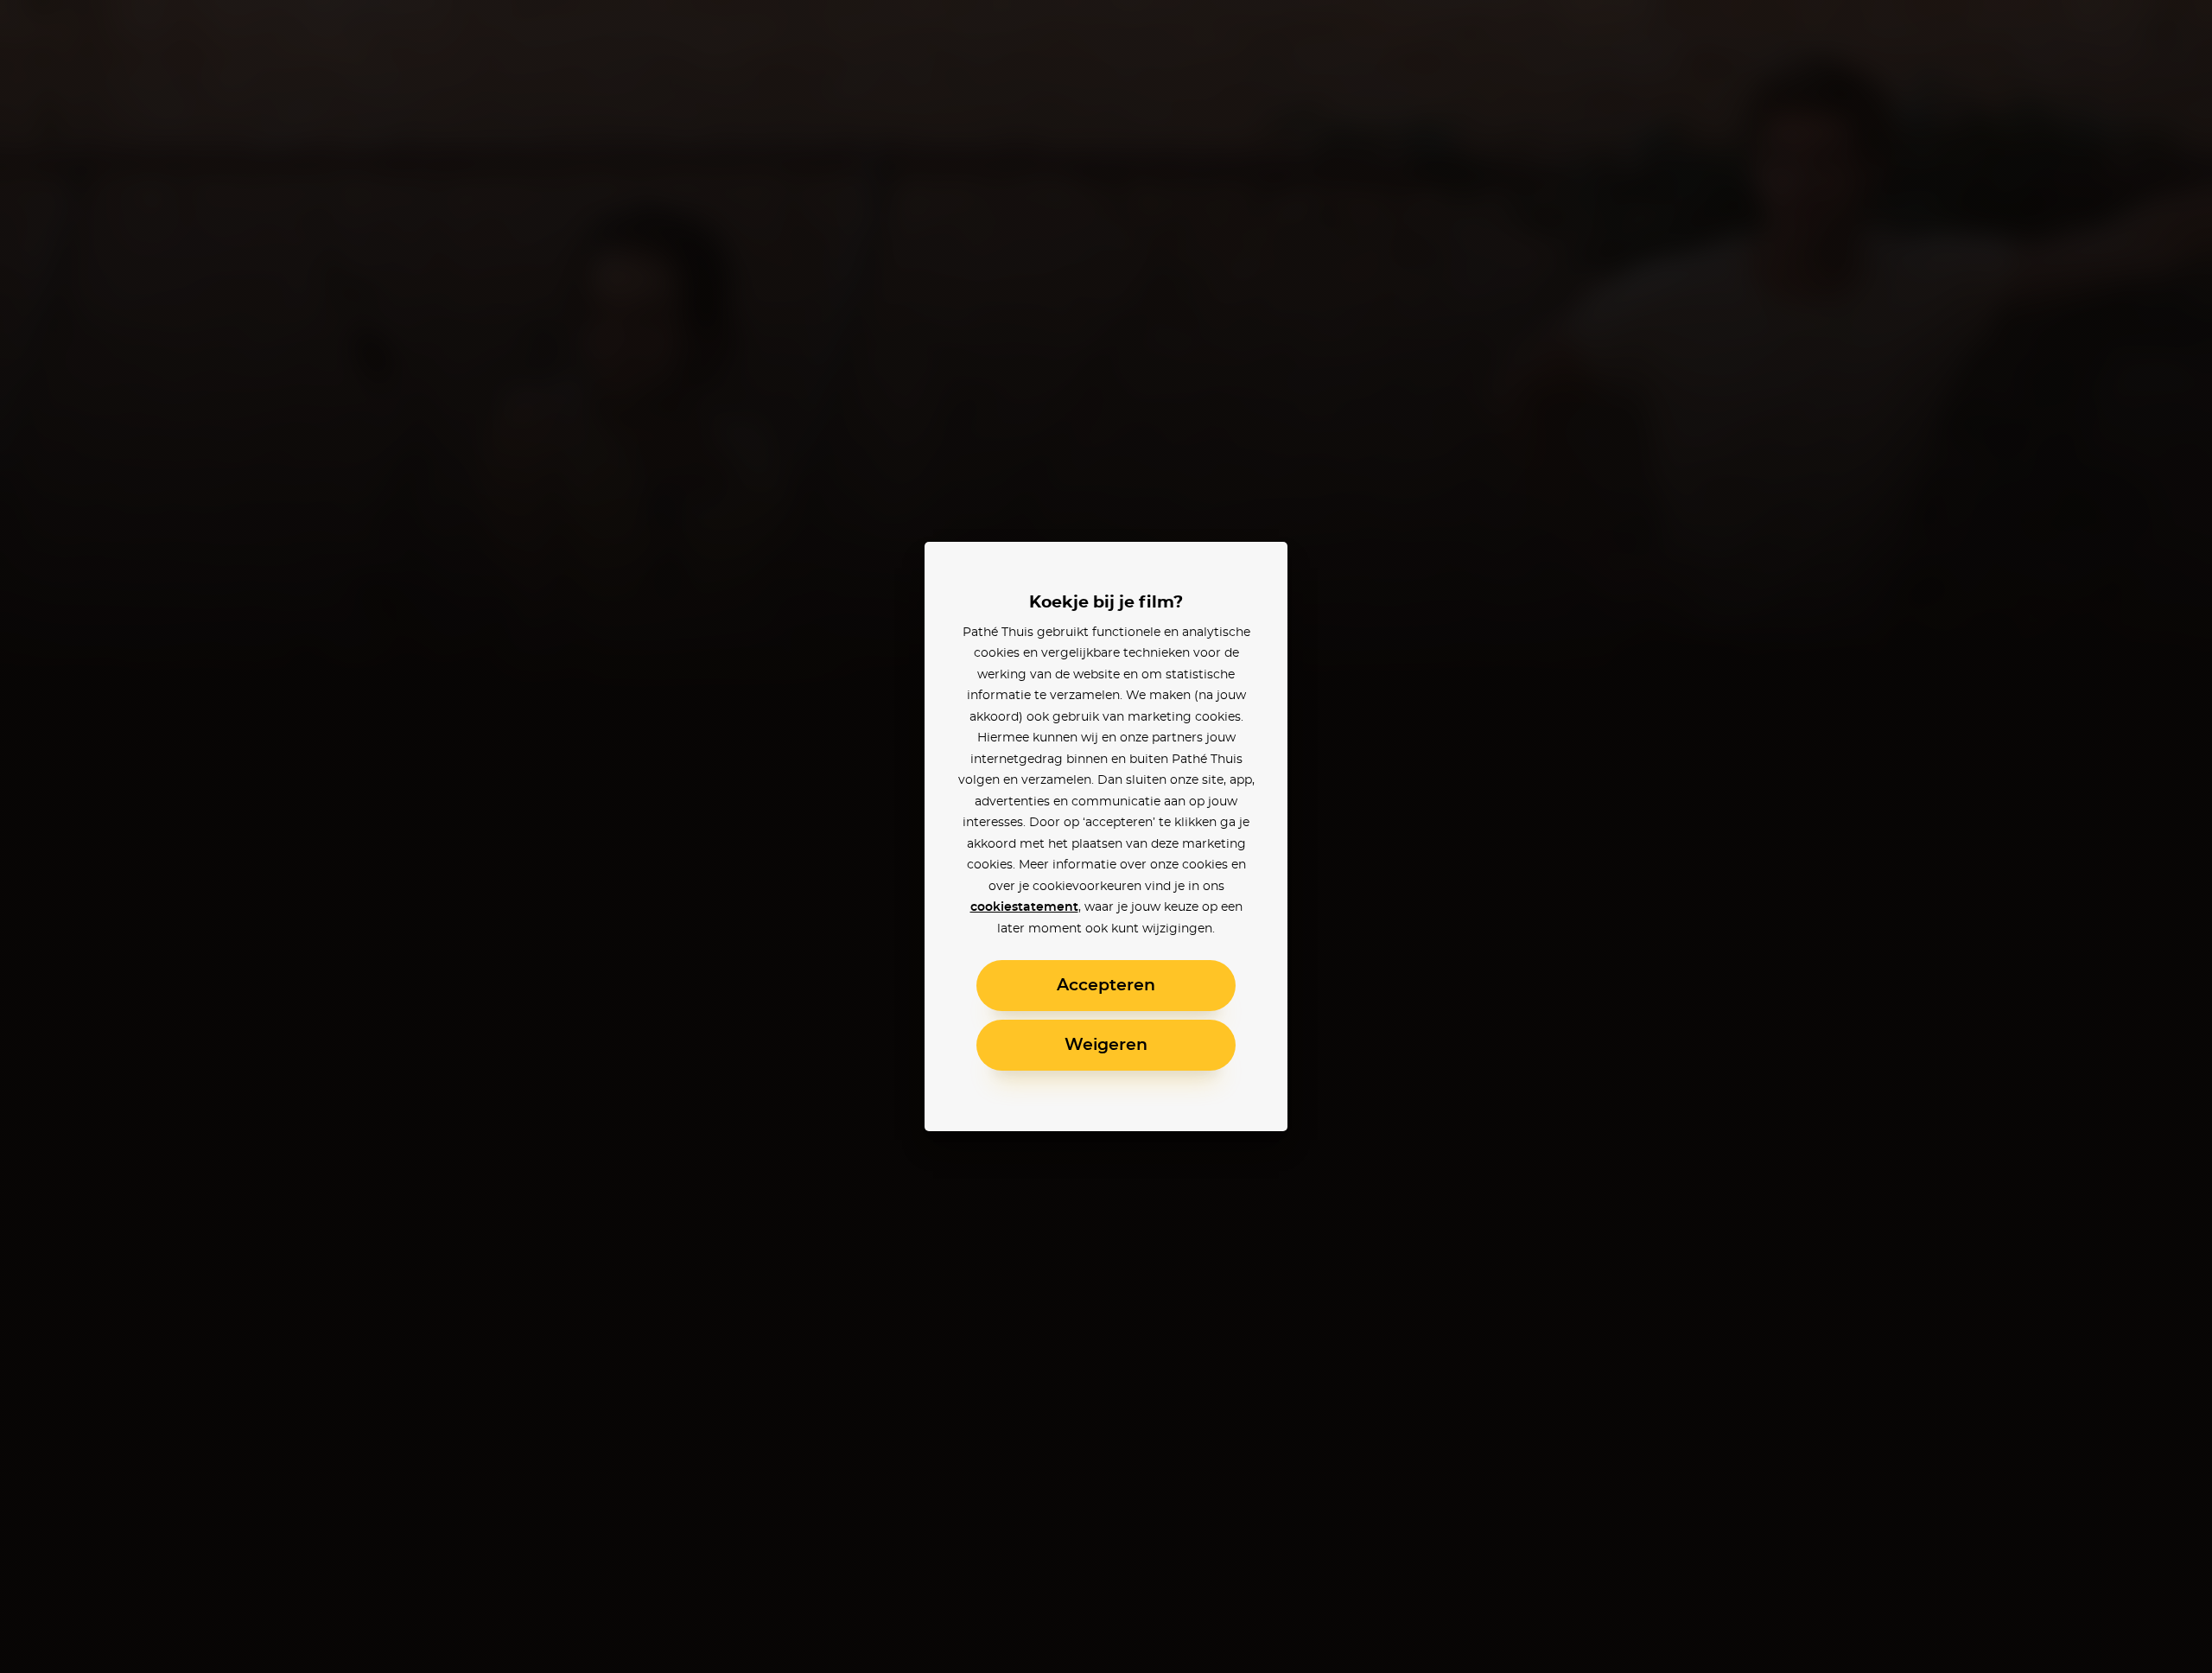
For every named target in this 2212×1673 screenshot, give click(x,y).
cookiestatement (1024, 907)
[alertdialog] (1106, 836)
